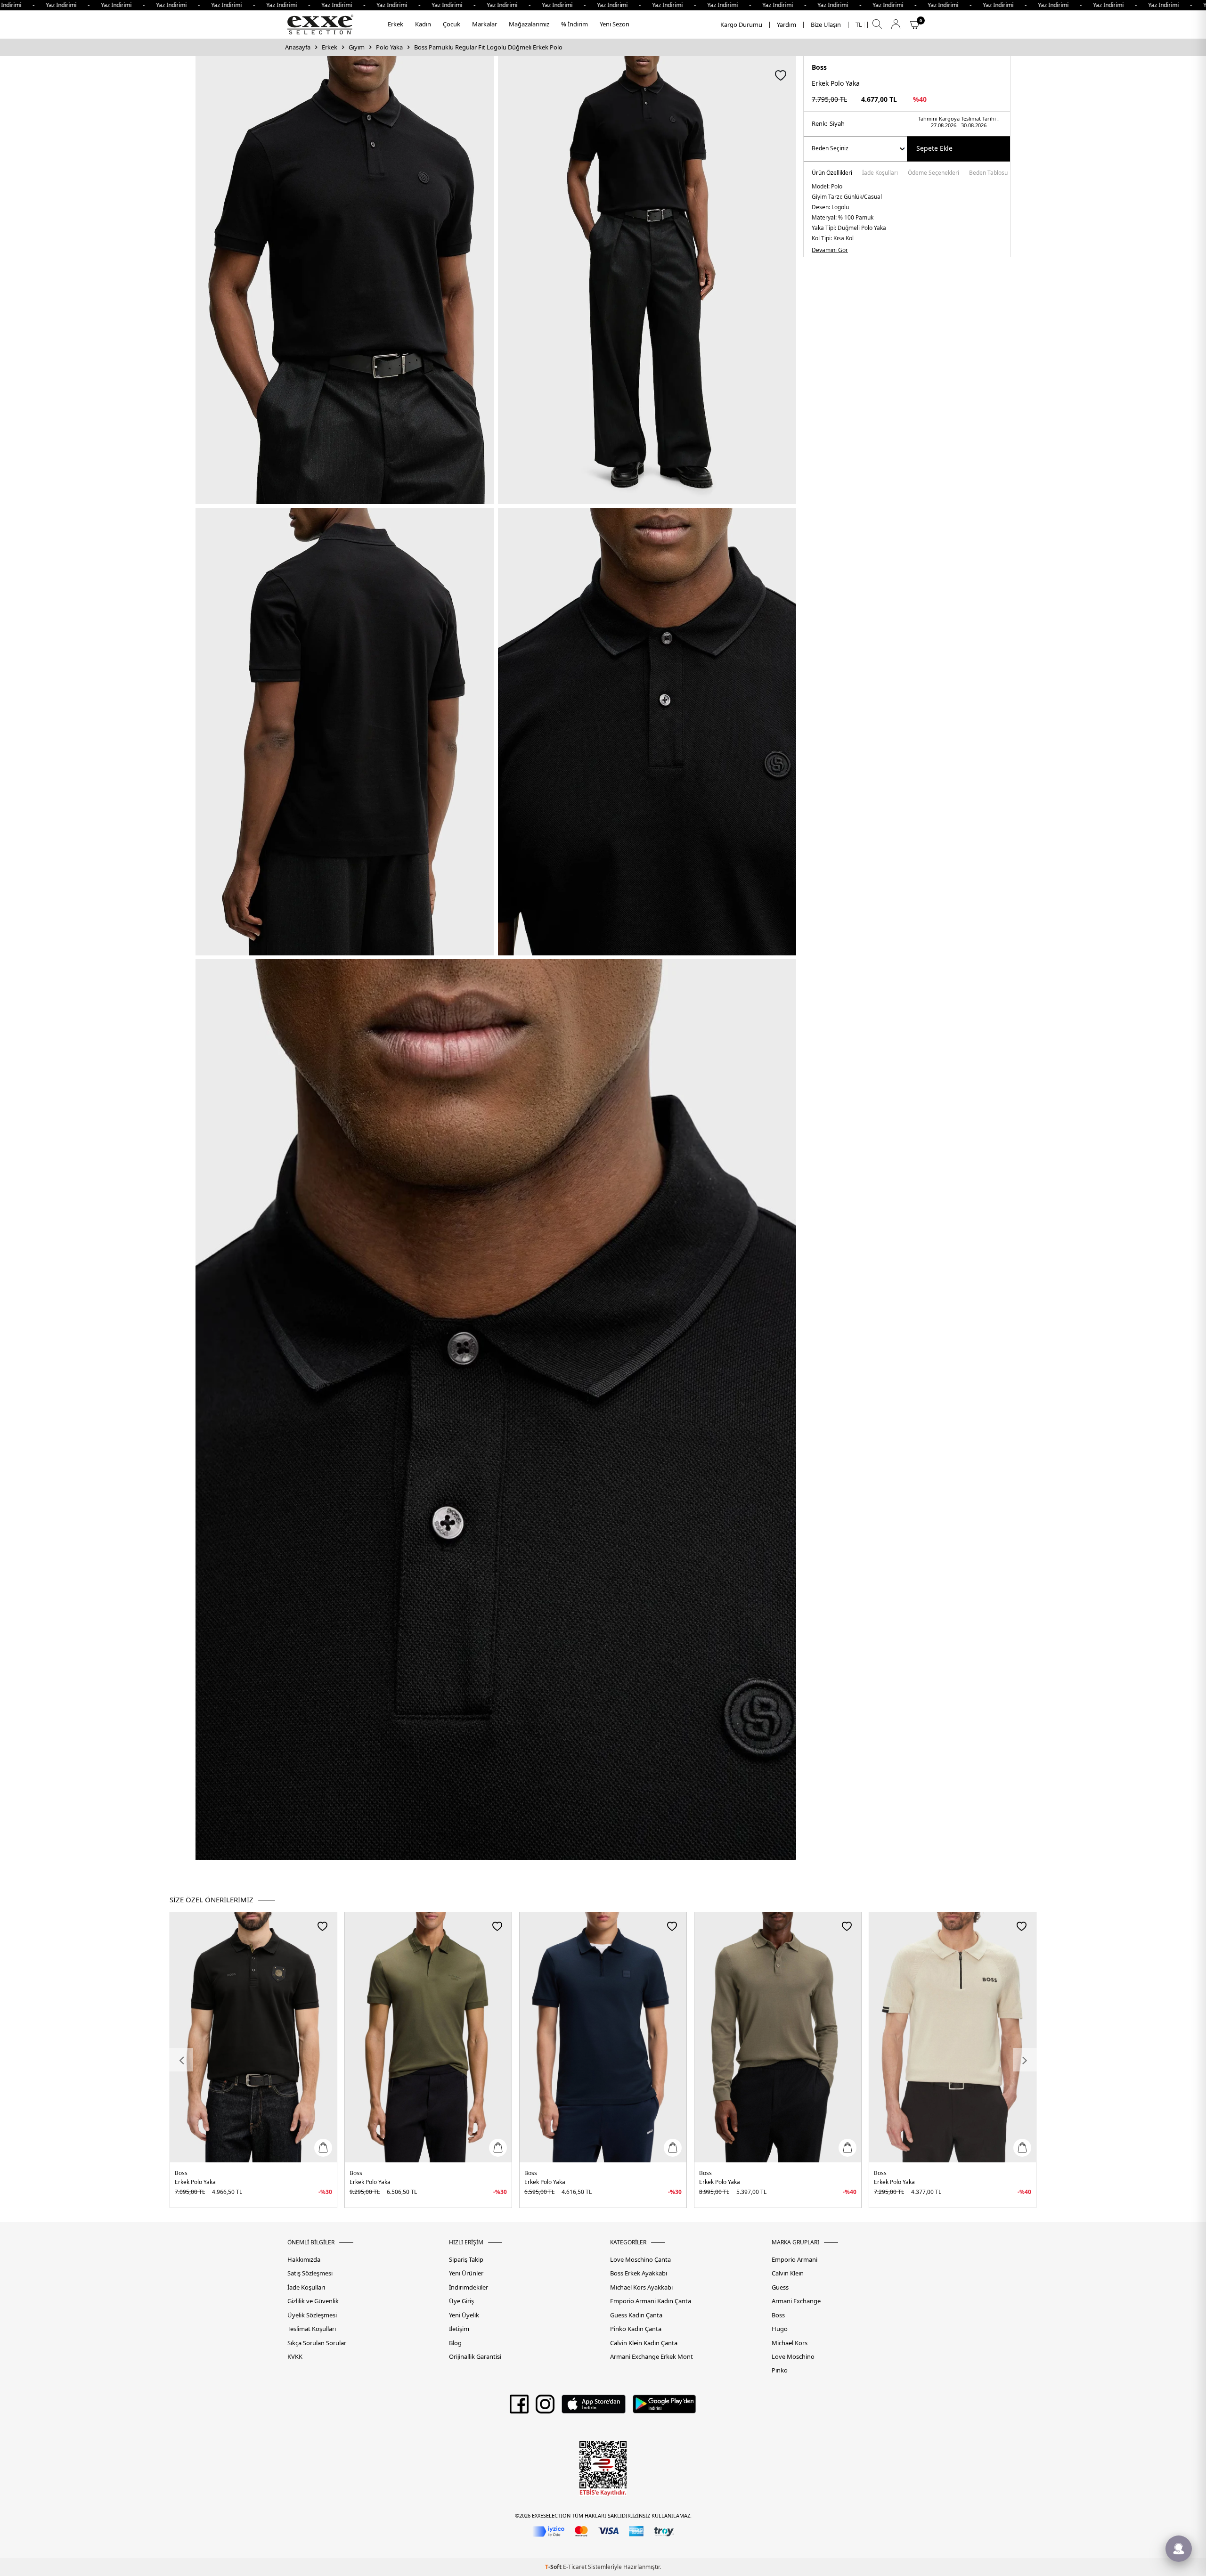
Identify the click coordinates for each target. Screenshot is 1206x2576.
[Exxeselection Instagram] (545, 2407)
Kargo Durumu (741, 25)
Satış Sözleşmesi (310, 2273)
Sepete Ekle (934, 148)
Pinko (780, 2370)
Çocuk (452, 24)
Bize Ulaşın (826, 25)
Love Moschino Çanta (640, 2260)
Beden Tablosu (988, 173)
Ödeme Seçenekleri (933, 173)
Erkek (395, 24)
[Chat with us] (1179, 2549)
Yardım (786, 25)
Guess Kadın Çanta (636, 2315)
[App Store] (593, 2407)
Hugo (780, 2329)
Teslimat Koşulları (312, 2329)
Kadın (423, 24)
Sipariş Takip (466, 2260)
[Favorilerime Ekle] (322, 1926)
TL (859, 25)
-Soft (554, 2567)
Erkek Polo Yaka (195, 2182)
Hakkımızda (304, 2260)
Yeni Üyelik (464, 2315)
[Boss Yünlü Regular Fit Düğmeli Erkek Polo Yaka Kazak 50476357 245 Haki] (778, 2037)
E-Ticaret (575, 2567)
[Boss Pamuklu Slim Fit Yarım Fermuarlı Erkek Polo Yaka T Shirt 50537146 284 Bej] (953, 2037)
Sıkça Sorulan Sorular (317, 2343)
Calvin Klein (788, 2273)
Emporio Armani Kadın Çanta (651, 2301)
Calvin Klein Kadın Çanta (644, 2343)
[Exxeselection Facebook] (519, 2407)
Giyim (357, 47)
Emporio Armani (794, 2260)
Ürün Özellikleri (832, 173)
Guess (780, 2287)
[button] (181, 2060)
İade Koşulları (880, 173)
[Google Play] (664, 2407)
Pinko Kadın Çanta (636, 2329)
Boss (819, 67)
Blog (455, 2343)
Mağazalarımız (529, 24)
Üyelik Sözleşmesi (312, 2315)
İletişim (459, 2329)
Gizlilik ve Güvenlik (313, 2301)
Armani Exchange (796, 2301)
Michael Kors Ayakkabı (641, 2287)
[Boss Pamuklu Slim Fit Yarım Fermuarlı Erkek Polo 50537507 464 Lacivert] (603, 2037)
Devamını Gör (830, 250)
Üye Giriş (461, 2301)
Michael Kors (790, 2343)
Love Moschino (793, 2357)
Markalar (485, 24)
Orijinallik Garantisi (475, 2357)
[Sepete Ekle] (323, 2148)
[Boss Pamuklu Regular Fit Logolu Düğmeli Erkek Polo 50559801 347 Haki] (428, 2037)
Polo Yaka (389, 47)
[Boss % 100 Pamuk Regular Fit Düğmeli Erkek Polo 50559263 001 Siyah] (253, 2037)
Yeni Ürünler (466, 2273)
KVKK (295, 2357)
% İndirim (574, 24)
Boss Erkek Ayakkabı (639, 2273)
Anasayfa (298, 47)
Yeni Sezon (615, 24)
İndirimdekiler (469, 2287)
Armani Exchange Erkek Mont (652, 2357)
